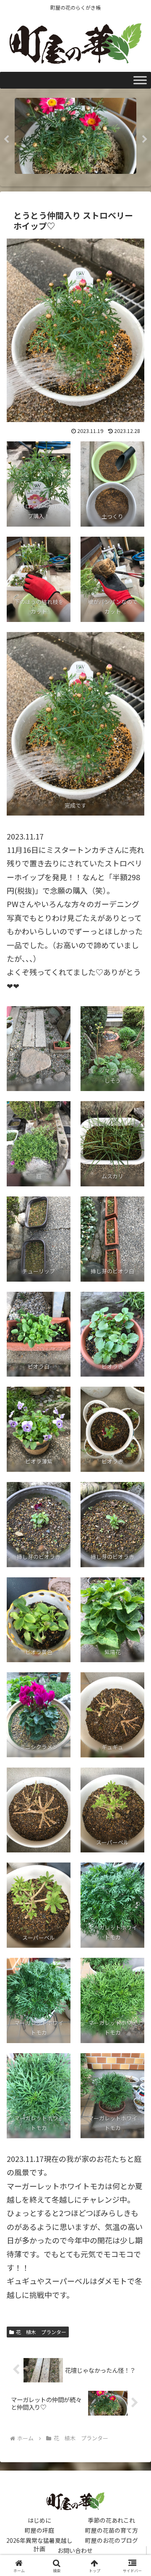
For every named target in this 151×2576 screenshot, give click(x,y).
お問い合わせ (75, 2550)
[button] (135, 1691)
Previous (6, 139)
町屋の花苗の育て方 (112, 2530)
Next (145, 139)
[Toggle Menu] (140, 80)
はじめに (39, 2520)
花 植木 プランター (41, 2332)
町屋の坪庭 (39, 2530)
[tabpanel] (75, 138)
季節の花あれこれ (112, 2520)
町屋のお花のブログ (112, 2540)
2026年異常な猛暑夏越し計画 (39, 2540)
